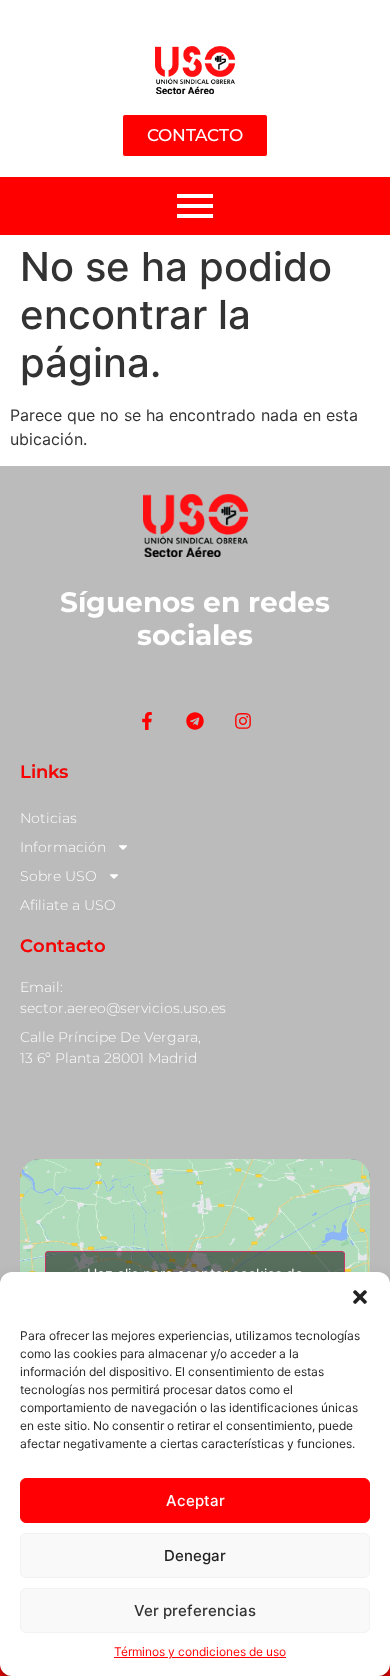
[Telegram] (194, 720)
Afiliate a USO (68, 905)
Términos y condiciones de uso (200, 1651)
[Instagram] (243, 720)
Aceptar (195, 1500)
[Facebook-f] (146, 720)
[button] (360, 1297)
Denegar (195, 1555)
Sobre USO (58, 876)
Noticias (48, 818)
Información (63, 847)
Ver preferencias (195, 1610)
